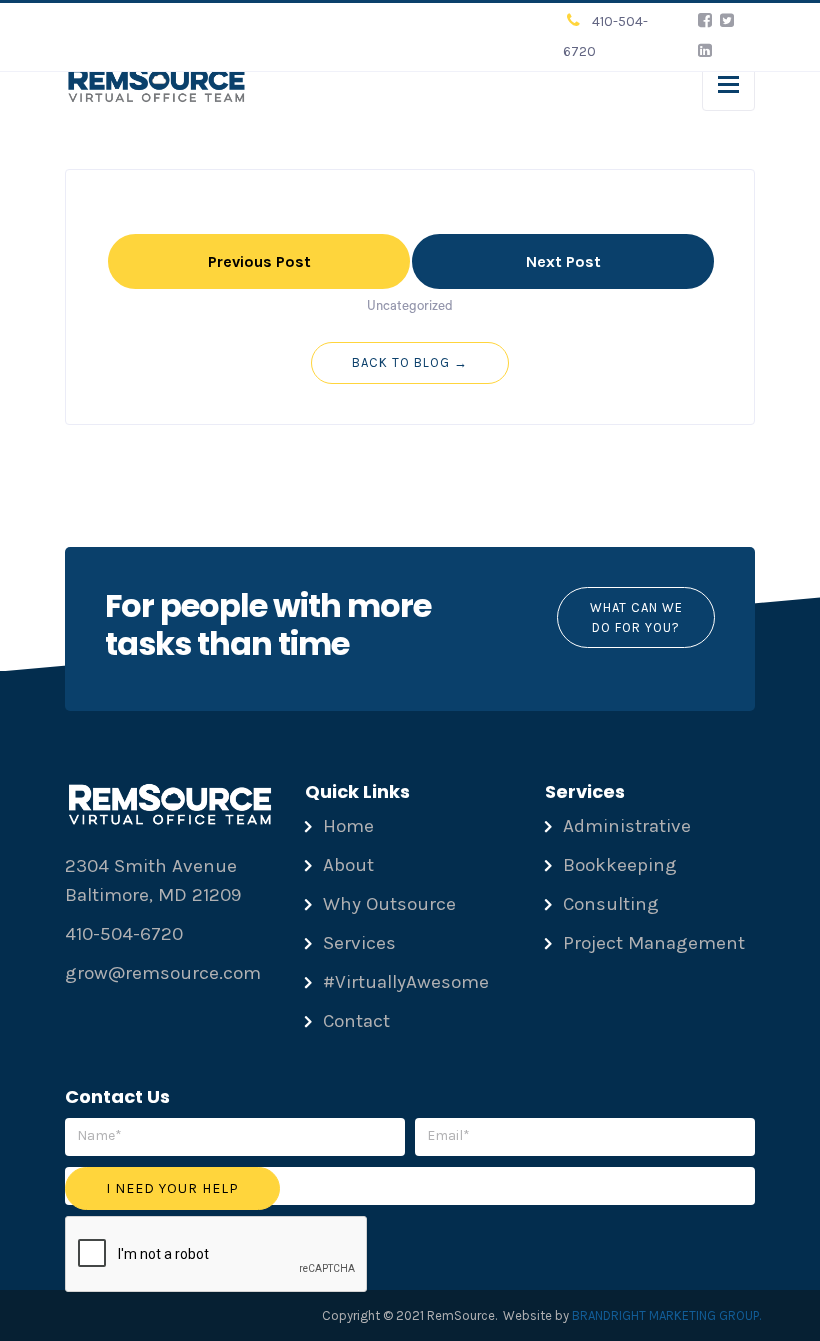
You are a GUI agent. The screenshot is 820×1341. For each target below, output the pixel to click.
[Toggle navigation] (728, 84)
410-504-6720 (124, 934)
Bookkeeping (620, 865)
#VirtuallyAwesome (406, 982)
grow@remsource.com (163, 973)
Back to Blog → (410, 362)
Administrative (627, 826)
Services (359, 943)
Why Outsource (389, 904)
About (348, 865)
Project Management (654, 943)
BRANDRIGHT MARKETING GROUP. (666, 1315)
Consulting (611, 904)
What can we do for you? (635, 617)
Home (348, 826)
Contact (356, 1021)
